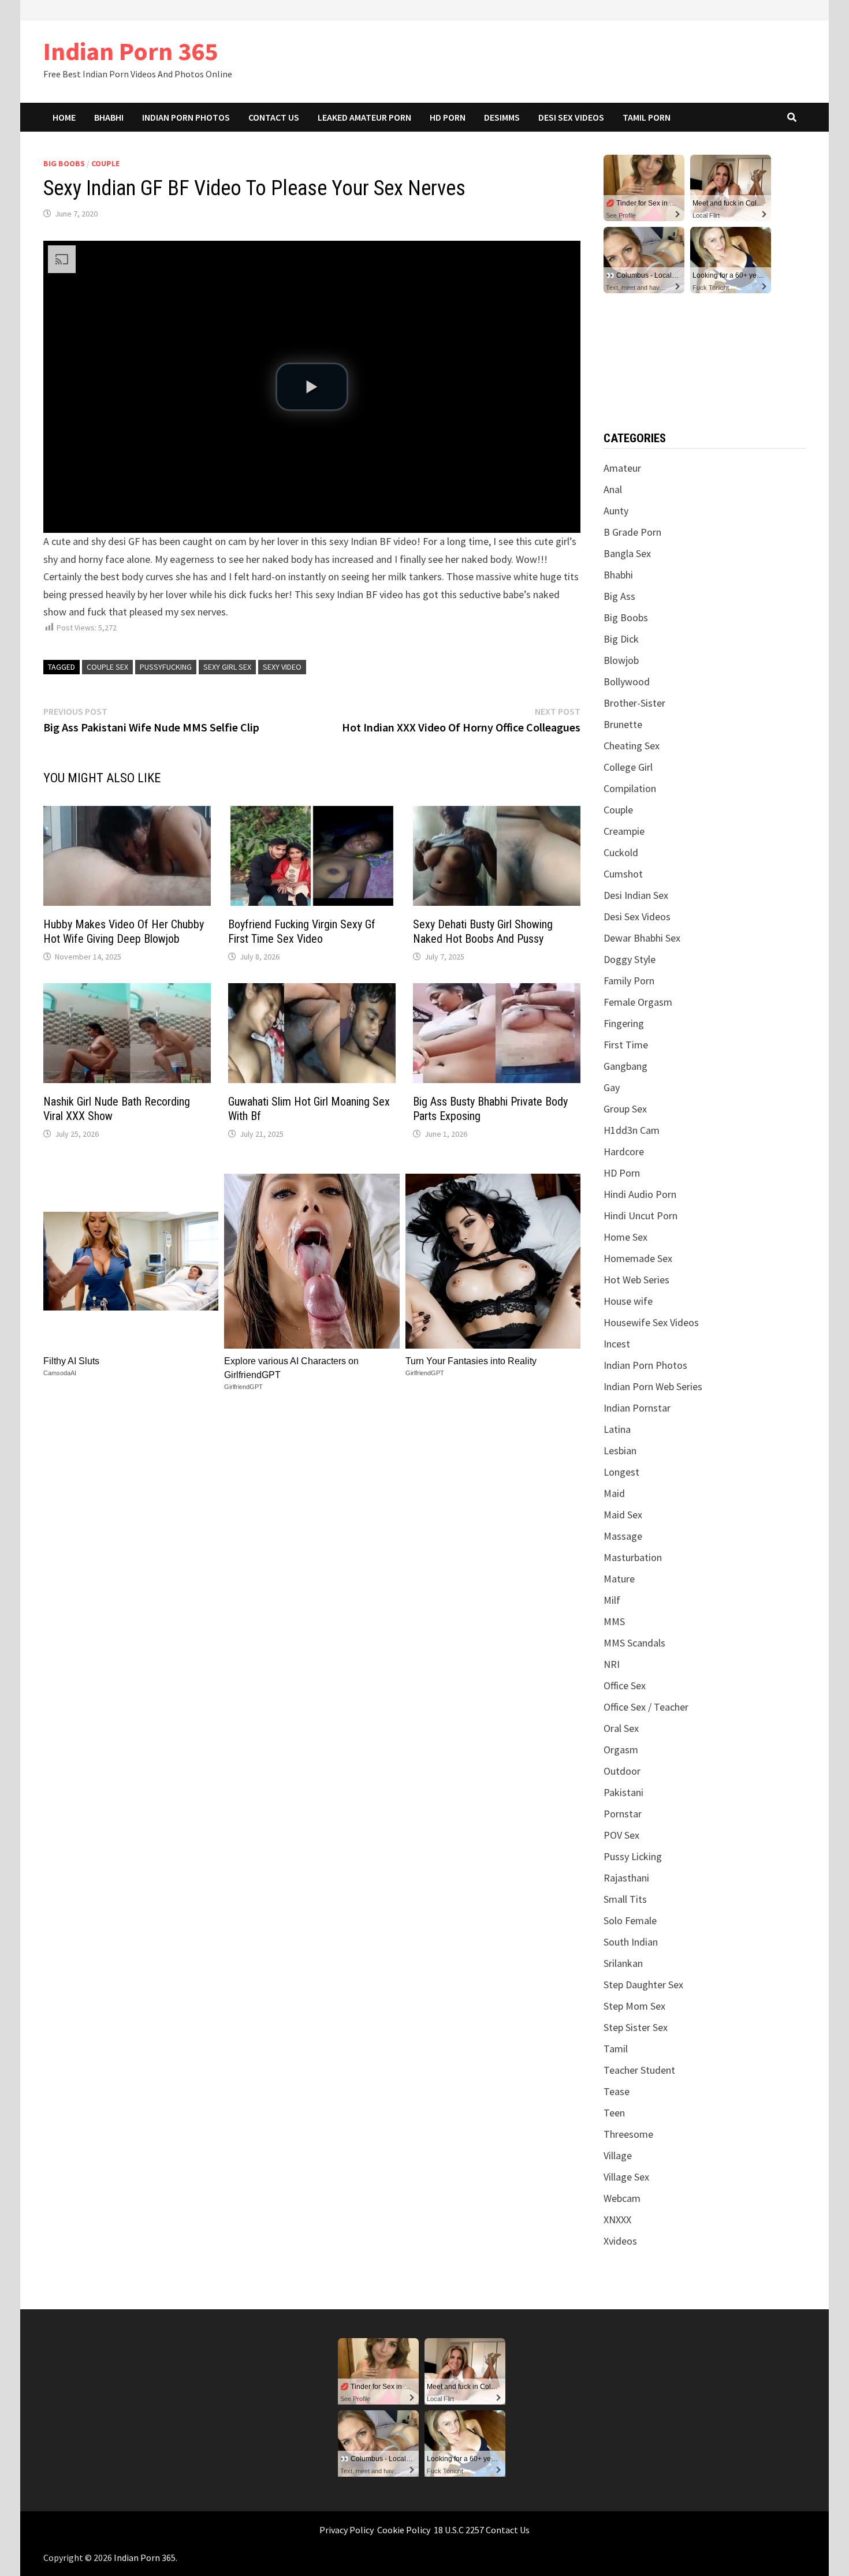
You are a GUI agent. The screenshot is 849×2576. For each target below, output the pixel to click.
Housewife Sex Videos (651, 1322)
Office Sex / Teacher (646, 1707)
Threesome (628, 2134)
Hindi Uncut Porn (641, 1216)
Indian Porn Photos (186, 117)
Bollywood (627, 682)
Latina (617, 1429)
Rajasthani (626, 1878)
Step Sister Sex (636, 2027)
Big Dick (621, 639)
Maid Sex (623, 1515)
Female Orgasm (638, 1002)
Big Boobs (64, 163)
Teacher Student (639, 2070)
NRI (612, 1664)
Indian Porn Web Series (653, 1386)
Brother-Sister (634, 703)
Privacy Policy (347, 2530)
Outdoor (622, 1771)
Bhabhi (109, 117)
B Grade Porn (632, 532)
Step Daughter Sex (643, 1985)
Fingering (624, 1023)
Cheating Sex (632, 746)
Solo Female (630, 1920)
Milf (612, 1600)
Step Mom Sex (634, 2006)
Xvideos (620, 2241)
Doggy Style (630, 959)
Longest (621, 1472)
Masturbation (633, 1557)
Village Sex (626, 2177)
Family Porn (629, 981)
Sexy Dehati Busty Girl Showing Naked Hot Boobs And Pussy (483, 932)
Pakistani (623, 1792)
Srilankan (623, 1963)
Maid (614, 1493)
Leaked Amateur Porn (364, 117)
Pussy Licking (633, 1856)
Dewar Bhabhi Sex (642, 938)
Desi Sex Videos (571, 117)
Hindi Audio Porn (640, 1194)
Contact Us (274, 117)
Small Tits (625, 1899)
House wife (628, 1301)
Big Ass (619, 596)
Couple (105, 163)
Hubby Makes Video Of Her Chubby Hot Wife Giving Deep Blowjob (124, 932)
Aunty (616, 511)
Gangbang (625, 1066)
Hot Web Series (636, 1280)
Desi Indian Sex (636, 895)
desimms (502, 117)
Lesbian (620, 1451)
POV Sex (621, 1835)
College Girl (628, 767)
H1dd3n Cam (632, 1130)
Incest (617, 1344)
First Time (626, 1045)
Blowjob (621, 660)
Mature (619, 1579)
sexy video (282, 667)
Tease (617, 2091)
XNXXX (617, 2220)
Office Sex (625, 1685)
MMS (614, 1621)
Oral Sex (621, 1728)
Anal (613, 489)
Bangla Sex (627, 553)
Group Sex (625, 1109)
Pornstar (623, 1814)
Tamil (616, 2049)
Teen (614, 2113)
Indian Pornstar (637, 1408)
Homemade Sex (638, 1258)
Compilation (630, 788)
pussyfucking (166, 667)
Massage (623, 1536)
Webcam (622, 2198)
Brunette (623, 724)
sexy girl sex (227, 667)
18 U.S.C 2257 (459, 2530)
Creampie (624, 831)
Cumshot (623, 874)
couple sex (107, 667)
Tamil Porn (647, 117)
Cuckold (621, 852)
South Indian (631, 1942)
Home (64, 117)
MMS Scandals (634, 1643)
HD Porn (448, 117)
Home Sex (625, 1237)
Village (618, 2155)
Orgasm (621, 1750)
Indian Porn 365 (131, 51)
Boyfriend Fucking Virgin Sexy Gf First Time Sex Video (302, 932)
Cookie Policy (404, 2530)
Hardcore (624, 1151)
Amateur (622, 468)
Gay (612, 1087)
